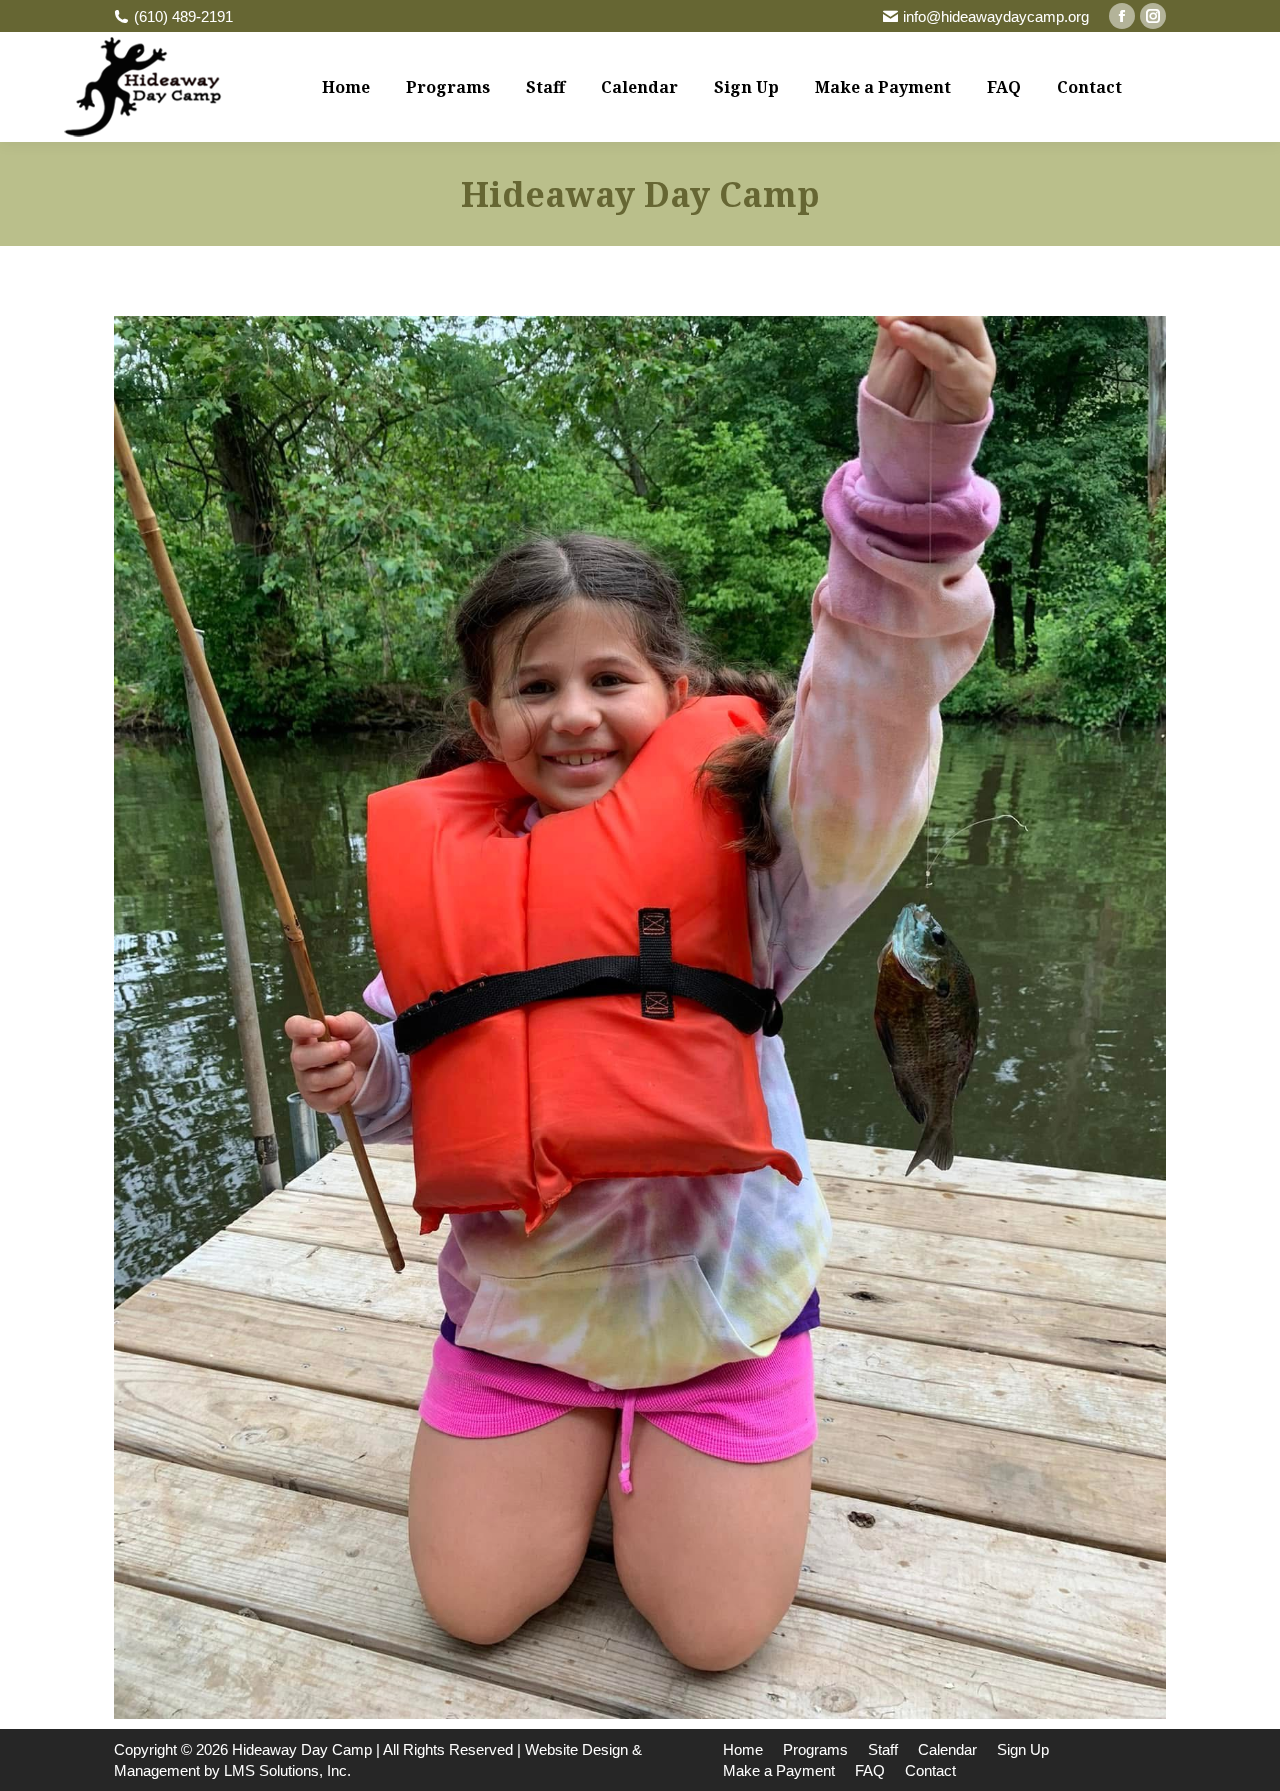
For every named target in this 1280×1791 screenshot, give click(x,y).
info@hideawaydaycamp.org (996, 16)
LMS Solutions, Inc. (287, 1770)
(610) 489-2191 (183, 16)
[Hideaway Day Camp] (640, 1017)
